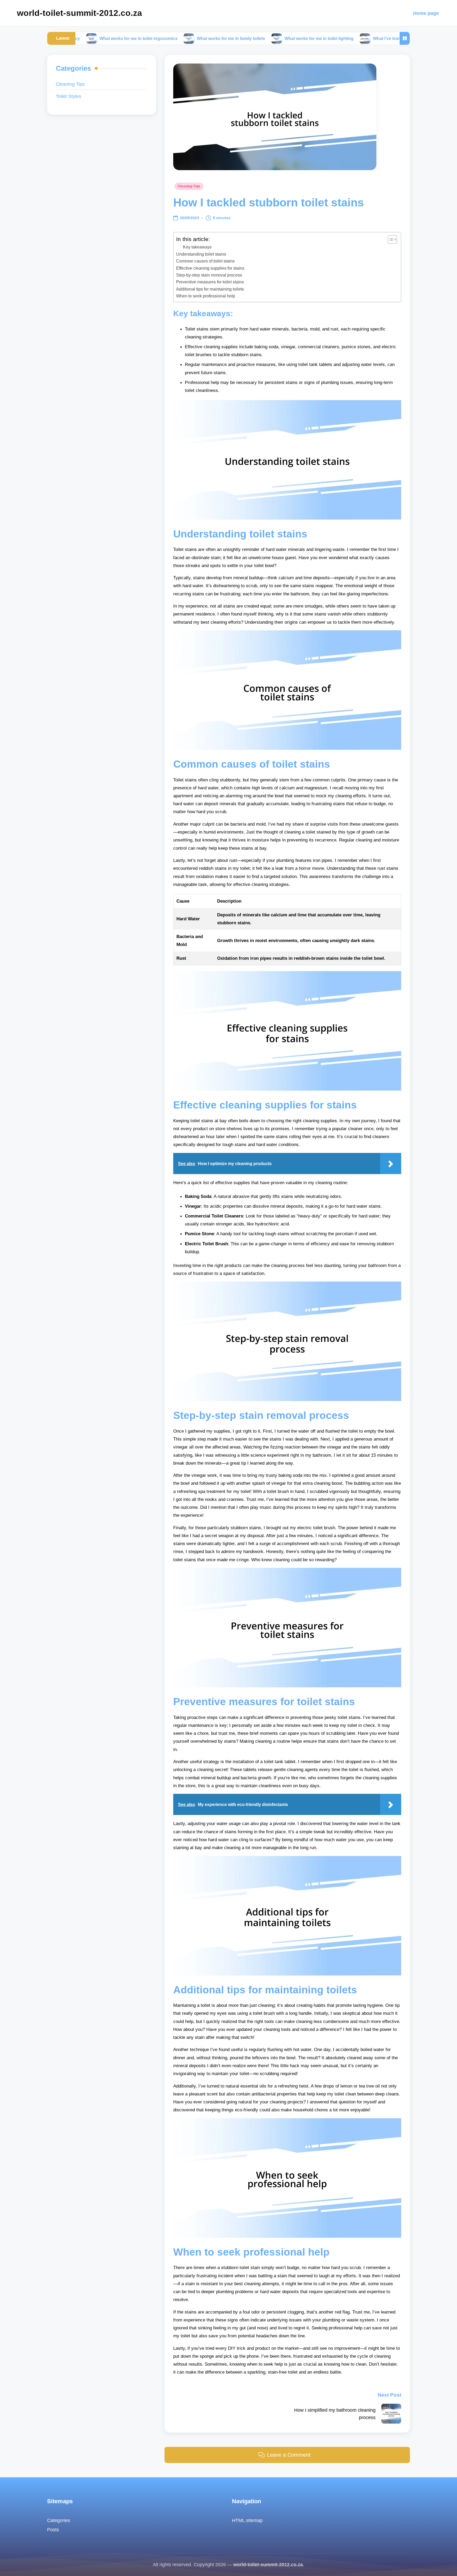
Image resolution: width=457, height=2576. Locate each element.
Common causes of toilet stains (205, 261)
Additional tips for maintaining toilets (210, 289)
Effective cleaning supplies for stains (210, 268)
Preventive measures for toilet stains (210, 282)
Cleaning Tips (189, 186)
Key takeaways (197, 247)
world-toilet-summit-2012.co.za (79, 13)
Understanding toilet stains (201, 254)
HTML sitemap (247, 2520)
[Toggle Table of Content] (390, 239)
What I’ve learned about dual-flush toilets (337, 38)
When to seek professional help (206, 296)
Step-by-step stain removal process (209, 275)
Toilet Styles (68, 96)
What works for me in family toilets (154, 38)
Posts (53, 2530)
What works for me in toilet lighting (242, 38)
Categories (59, 2520)
